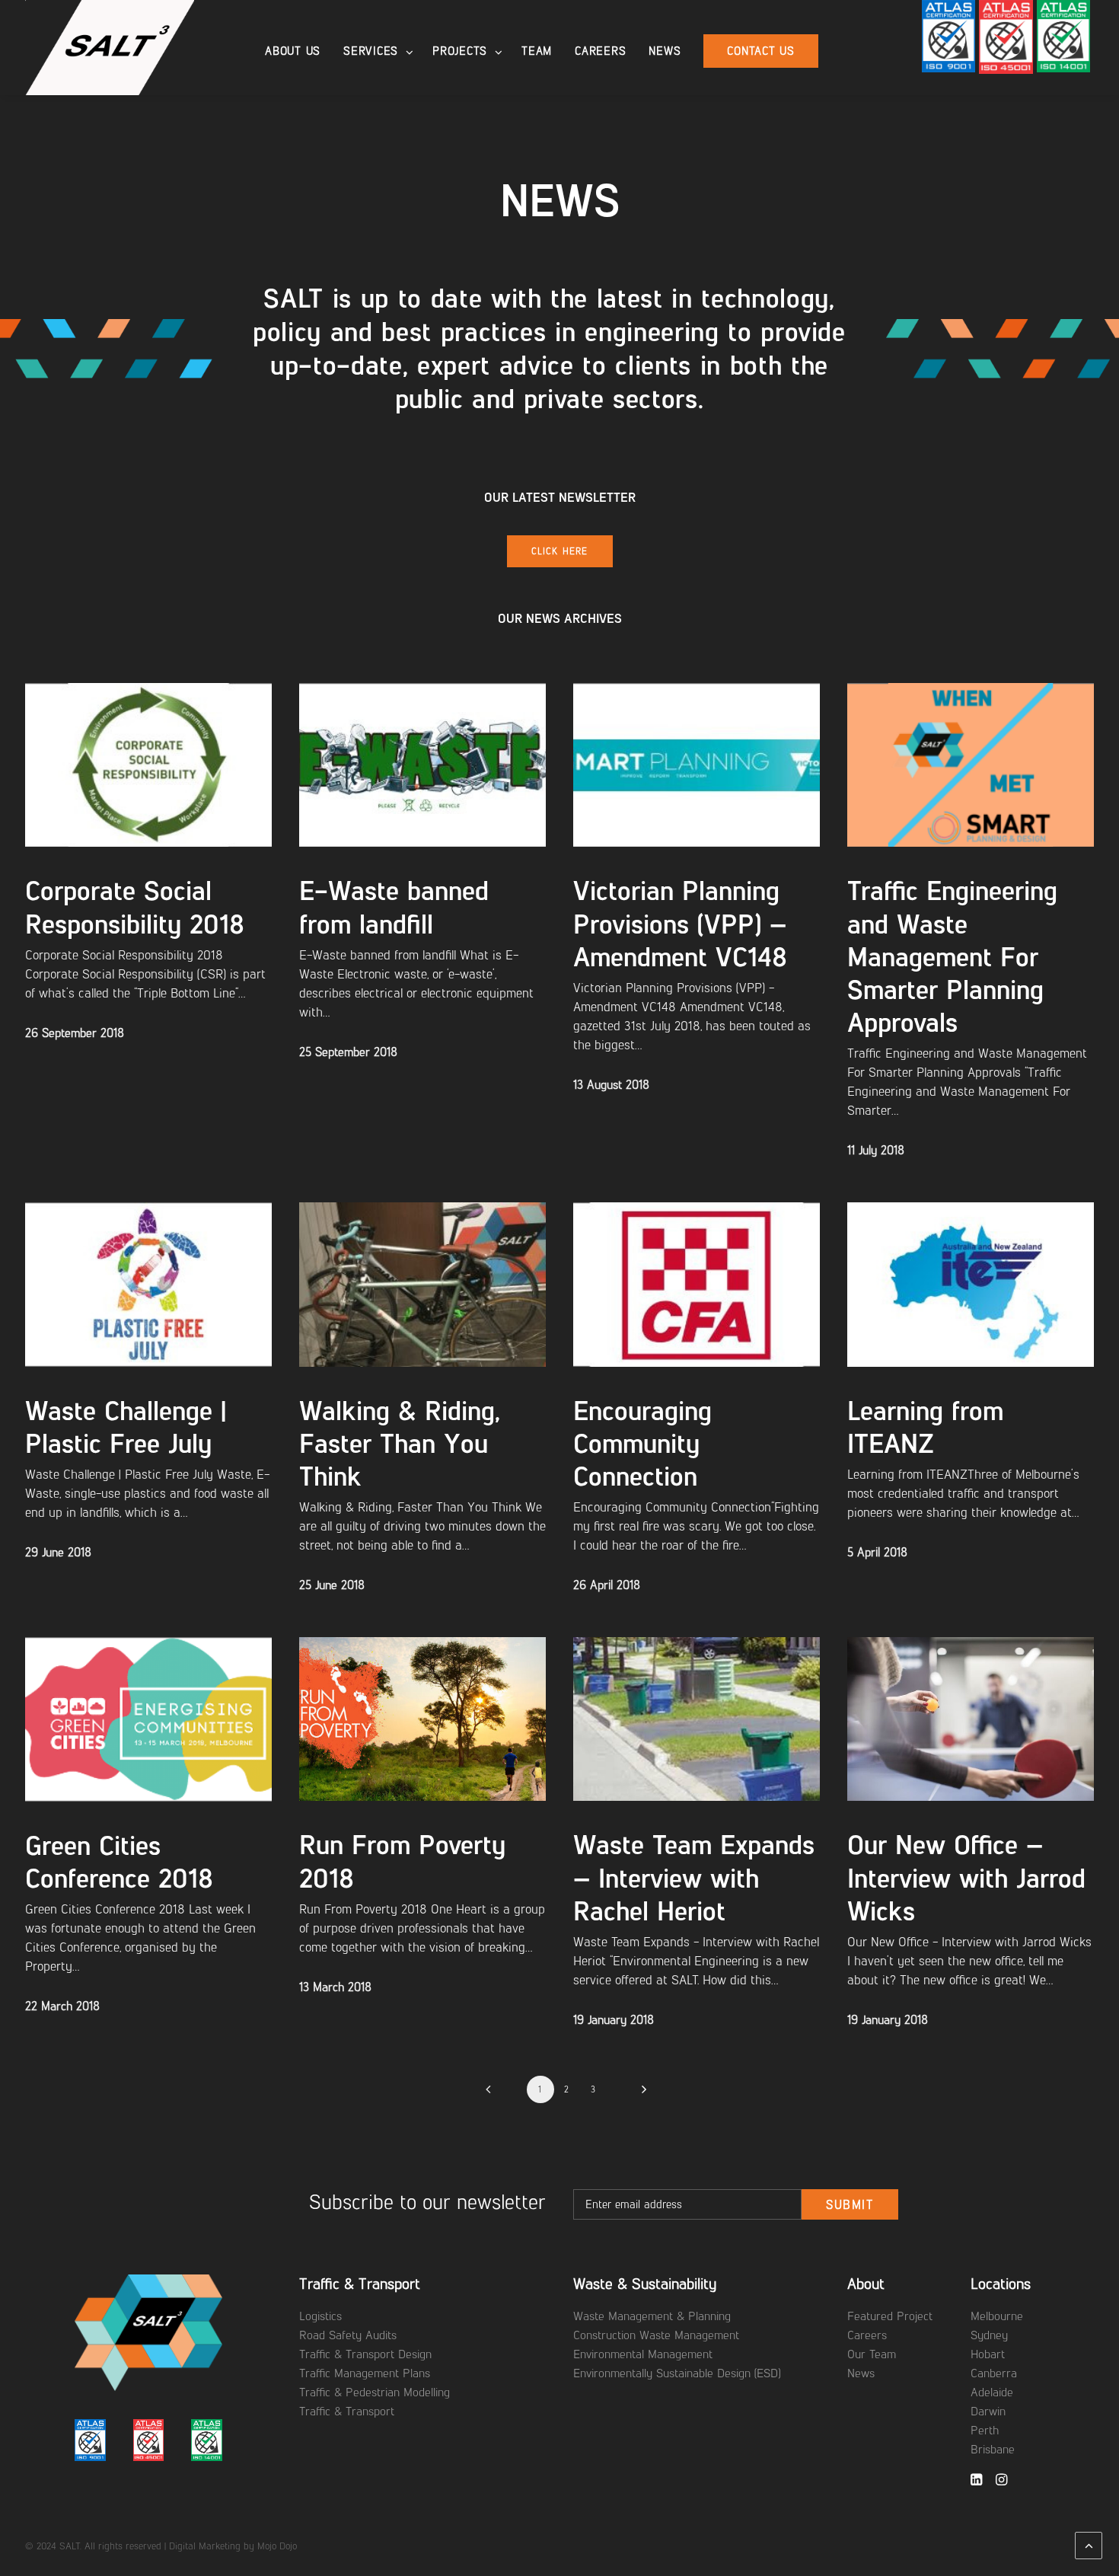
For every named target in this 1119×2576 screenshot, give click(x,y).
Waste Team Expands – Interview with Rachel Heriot (694, 1877)
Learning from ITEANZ (925, 1427)
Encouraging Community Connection (642, 1443)
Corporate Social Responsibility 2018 (135, 907)
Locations (1001, 2284)
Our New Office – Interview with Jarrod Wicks (966, 1877)
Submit (850, 2205)
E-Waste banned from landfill (394, 907)
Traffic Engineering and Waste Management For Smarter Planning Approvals (952, 956)
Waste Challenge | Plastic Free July (126, 1427)
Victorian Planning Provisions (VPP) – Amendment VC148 (680, 923)
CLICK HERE (560, 551)
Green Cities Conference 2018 (119, 1862)
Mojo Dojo (277, 2546)
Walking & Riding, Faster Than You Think (400, 1443)
